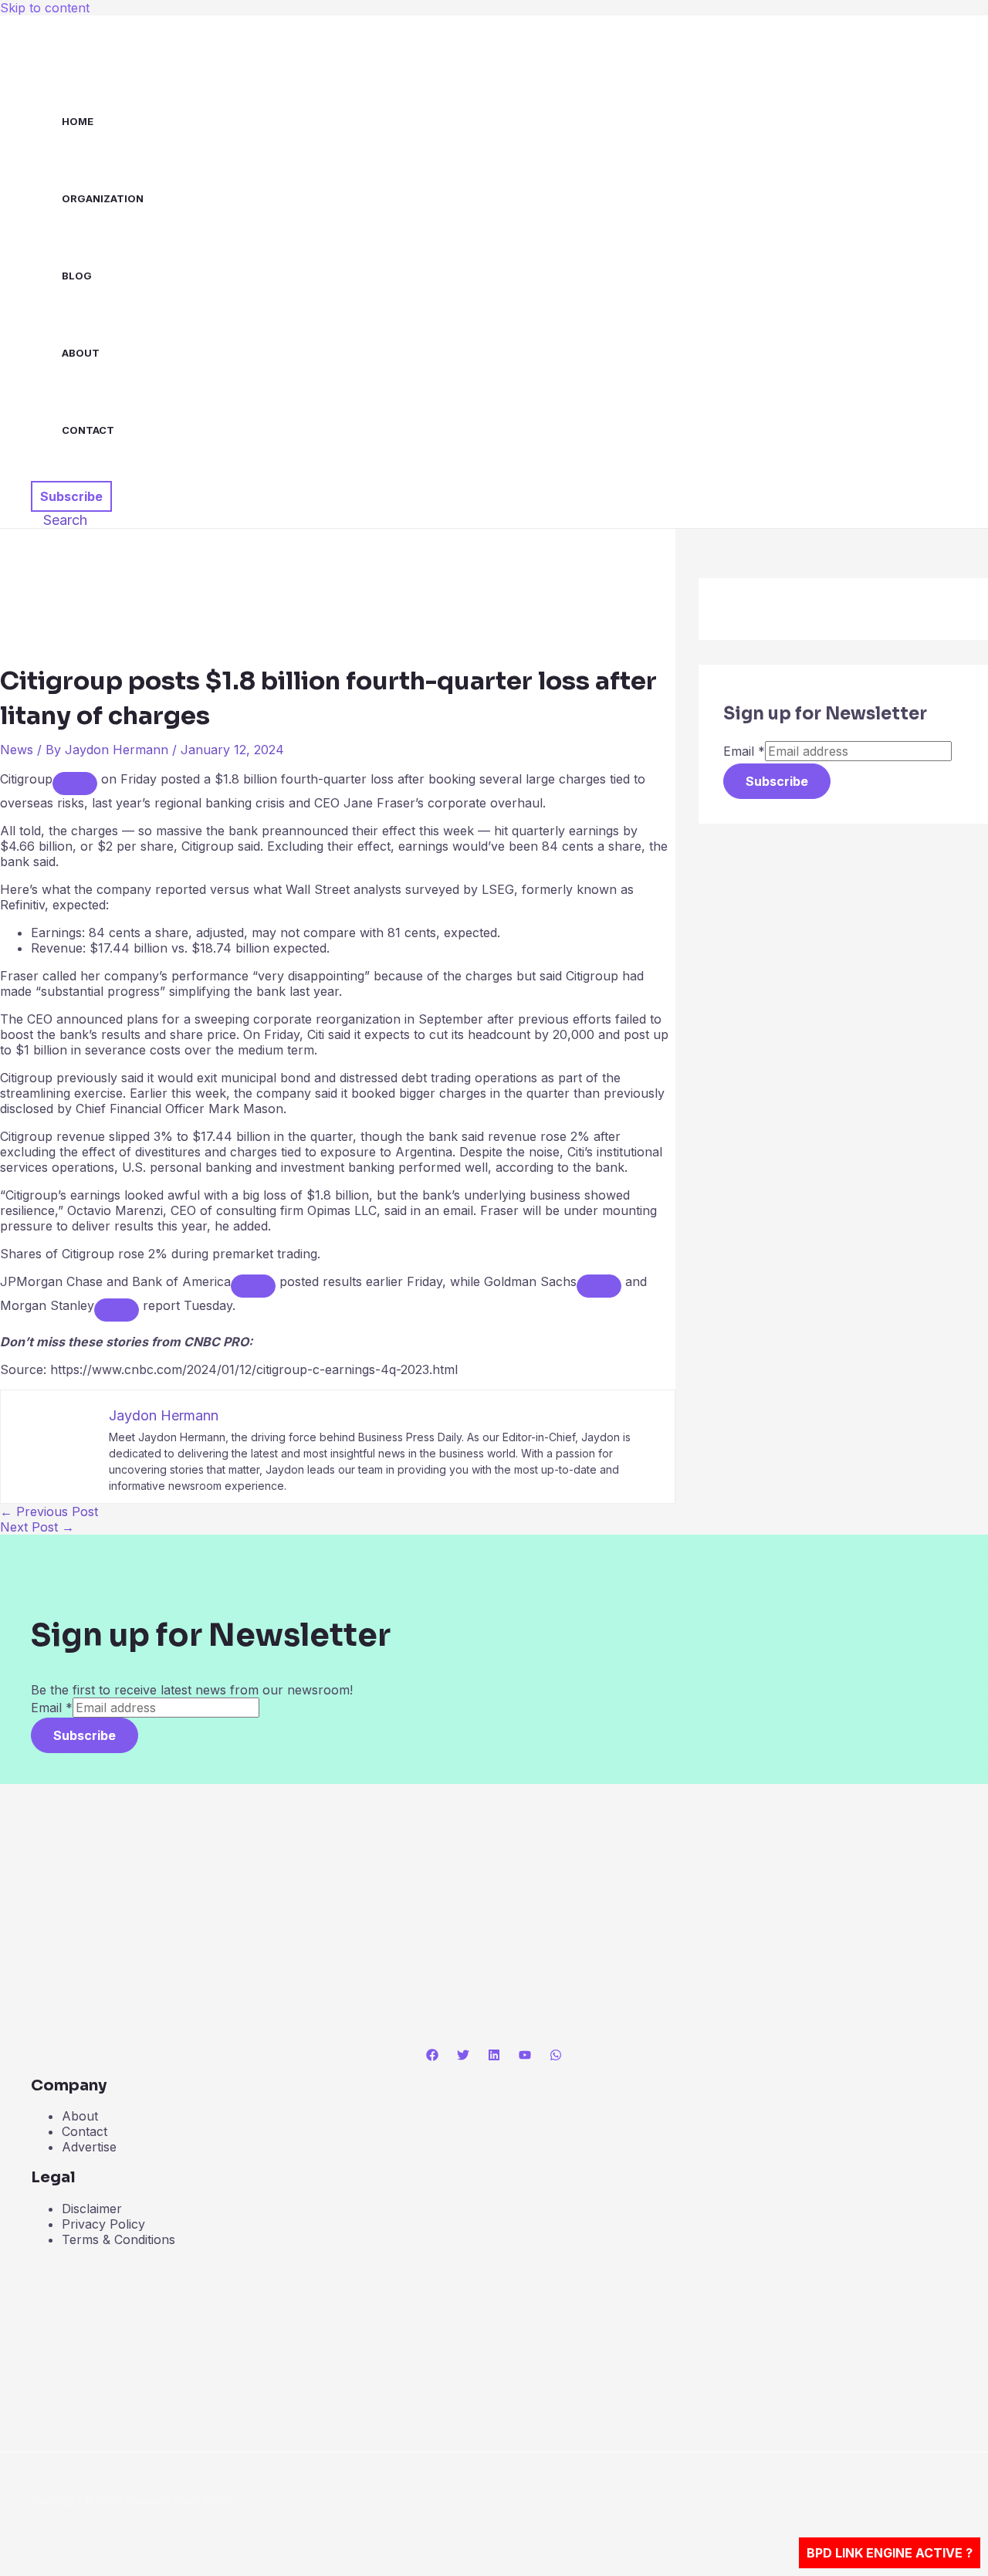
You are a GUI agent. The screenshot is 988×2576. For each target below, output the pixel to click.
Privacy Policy (103, 2224)
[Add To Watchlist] (75, 784)
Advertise (89, 2147)
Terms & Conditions (118, 2239)
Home (78, 121)
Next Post (37, 1527)
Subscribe (777, 781)
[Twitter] (463, 2056)
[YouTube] (525, 2056)
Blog (77, 276)
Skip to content (45, 8)
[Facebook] (432, 2056)
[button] (71, 496)
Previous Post (49, 1511)
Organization (103, 198)
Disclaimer (92, 2209)
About (81, 353)
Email (744, 751)
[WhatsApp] (556, 2056)
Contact (88, 430)
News (17, 750)
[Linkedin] (494, 2056)
